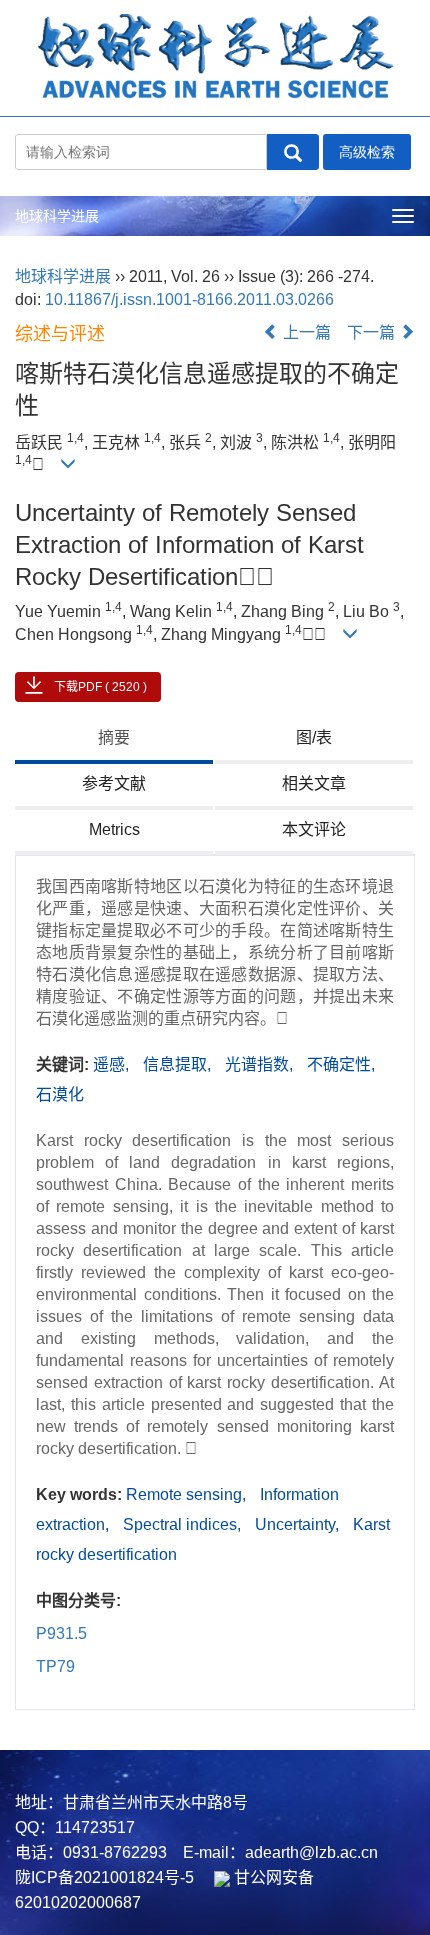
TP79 (55, 1666)
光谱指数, (261, 1064)
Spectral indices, (184, 1524)
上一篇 (305, 332)
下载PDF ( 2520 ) (100, 687)
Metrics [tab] (114, 829)
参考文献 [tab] (114, 783)
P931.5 (61, 1633)
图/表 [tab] (314, 737)
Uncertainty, (299, 1524)
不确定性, (341, 1064)
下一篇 (373, 332)
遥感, (113, 1064)
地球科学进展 (57, 216)
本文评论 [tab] (314, 829)
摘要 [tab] (114, 737)
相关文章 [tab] (314, 783)
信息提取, (179, 1064)
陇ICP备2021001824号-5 (104, 1877)
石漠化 (60, 1094)
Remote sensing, (188, 1494)
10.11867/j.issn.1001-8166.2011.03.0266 (189, 299)
